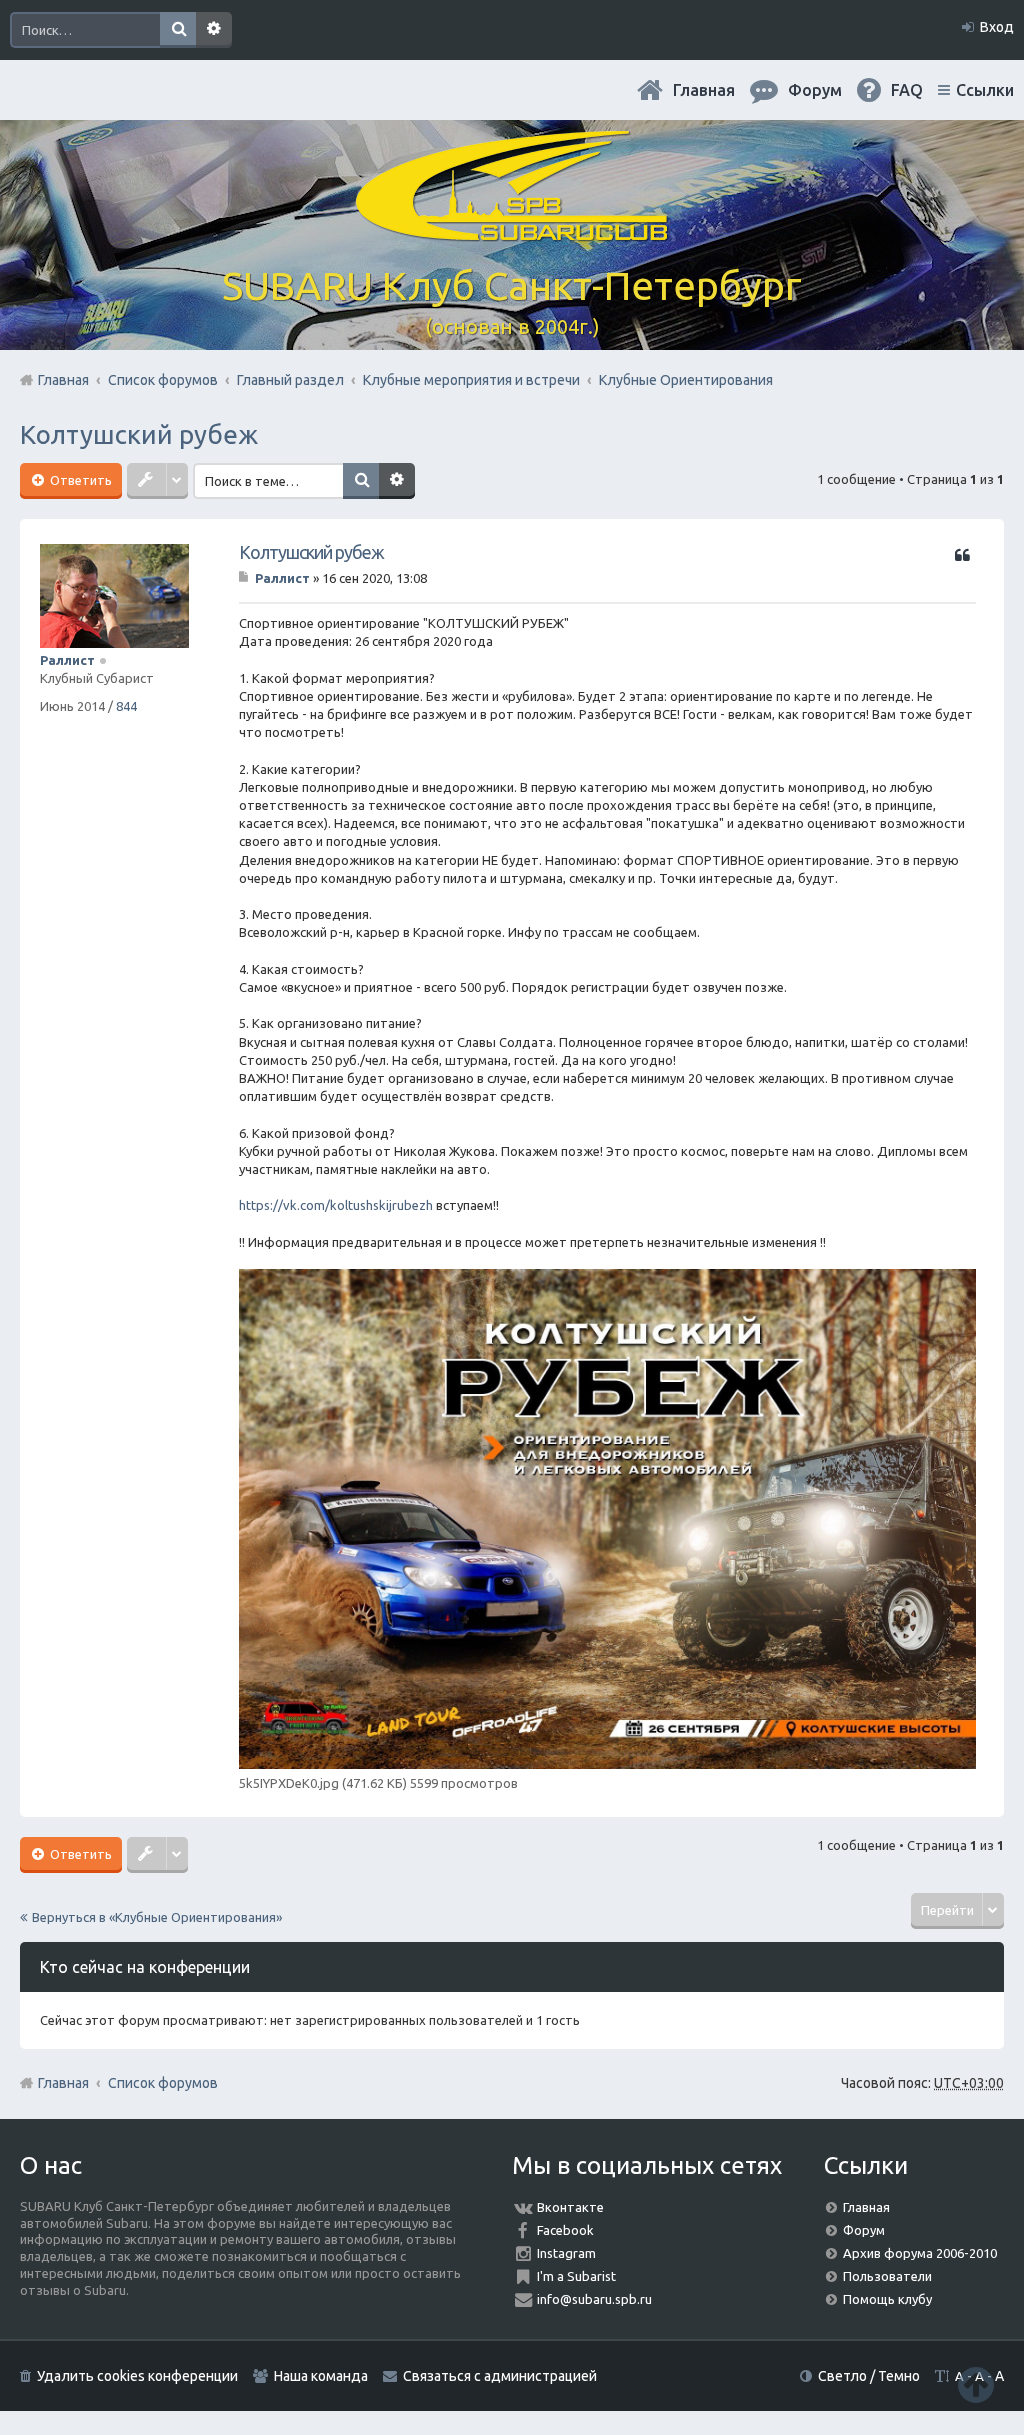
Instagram (566, 2253)
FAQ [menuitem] (907, 90)
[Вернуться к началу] (976, 2384)
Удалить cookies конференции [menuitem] (137, 2376)
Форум (864, 2230)
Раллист (67, 660)
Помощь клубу (887, 2299)
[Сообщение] (245, 578)
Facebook (565, 2230)
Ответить (79, 480)
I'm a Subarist (576, 2276)
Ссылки (985, 90)
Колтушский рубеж (139, 434)
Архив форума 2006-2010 (920, 2253)
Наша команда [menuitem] (321, 2376)
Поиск (178, 30)
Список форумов (163, 2083)
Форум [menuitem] (815, 90)
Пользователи (887, 2276)
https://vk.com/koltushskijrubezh (336, 1205)
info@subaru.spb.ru (594, 2299)
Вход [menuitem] (997, 27)
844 (126, 706)
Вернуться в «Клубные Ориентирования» (157, 1917)
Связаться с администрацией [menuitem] (500, 2376)
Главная (704, 90)
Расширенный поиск (214, 30)
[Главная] (512, 229)
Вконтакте (570, 2207)
